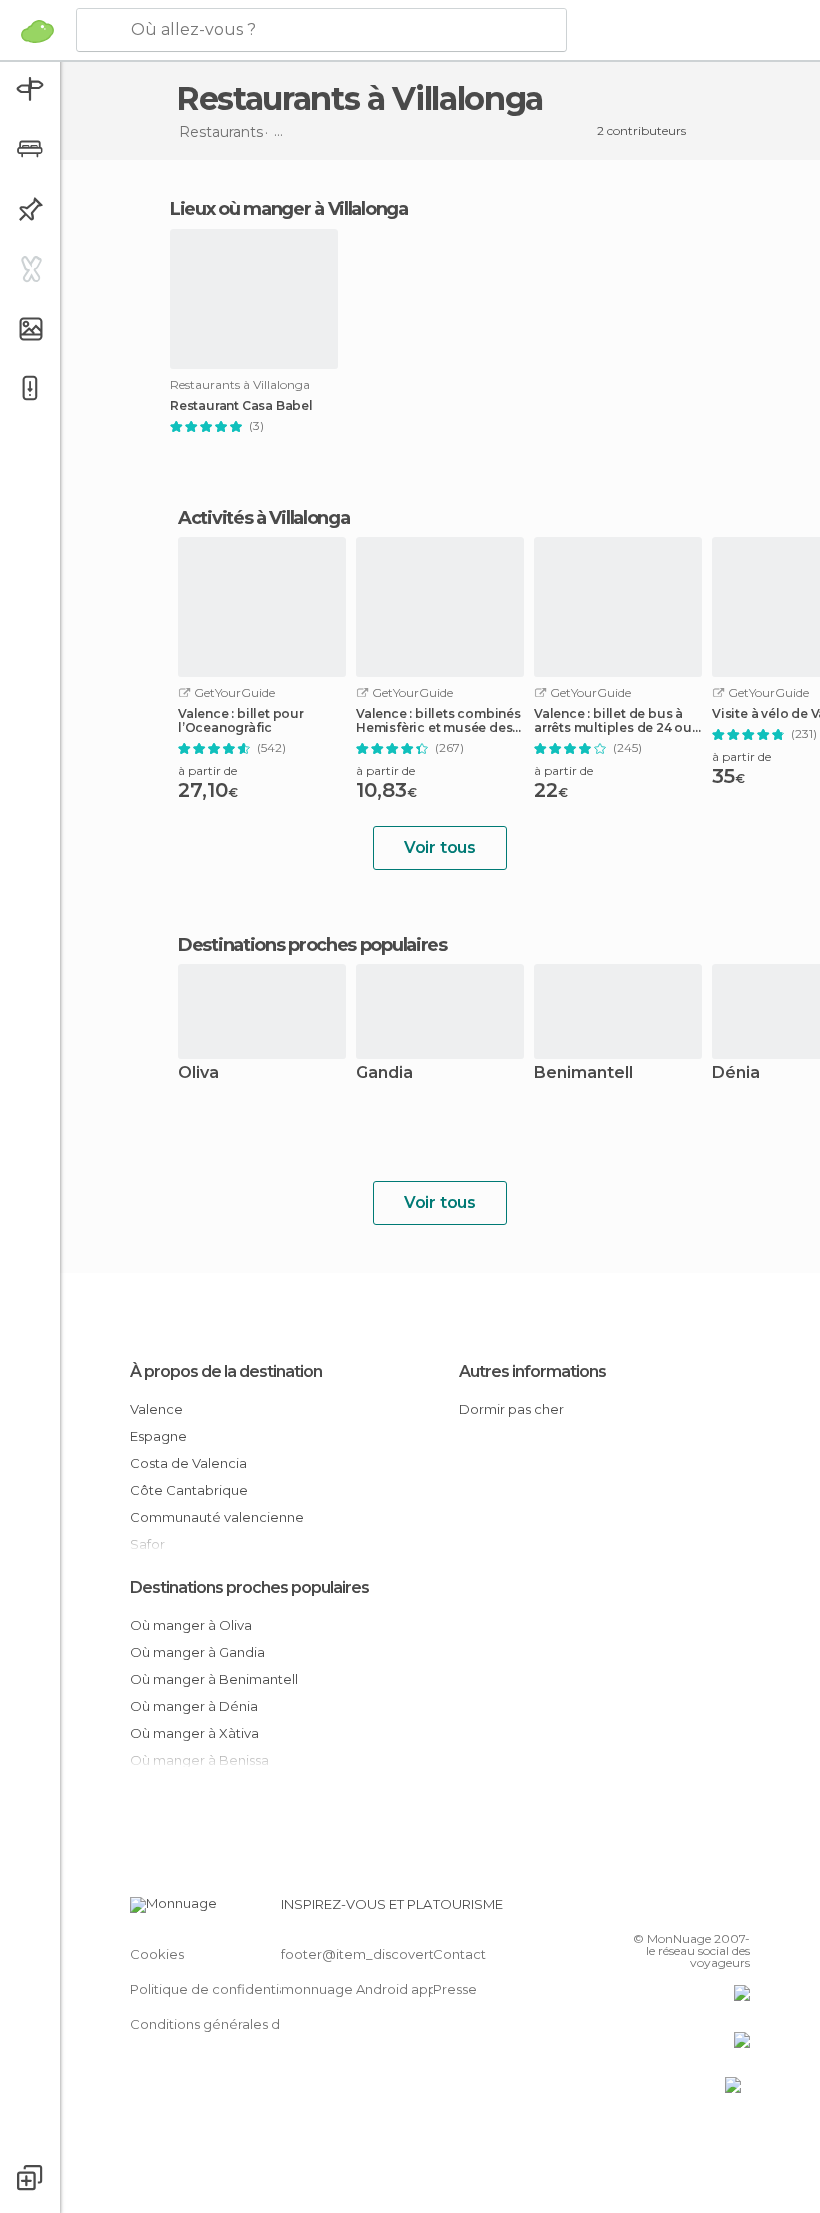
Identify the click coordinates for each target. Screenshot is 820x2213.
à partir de (207, 770)
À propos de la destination (226, 1371)
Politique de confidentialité (218, 1989)
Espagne (158, 1436)
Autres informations (532, 1371)
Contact (459, 1954)
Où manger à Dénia (194, 1706)
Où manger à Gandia (197, 1652)
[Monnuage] (37, 31)
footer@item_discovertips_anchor (393, 1954)
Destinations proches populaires (312, 945)
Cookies (157, 1954)
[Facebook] (659, 1910)
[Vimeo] (711, 1910)
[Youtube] (737, 1910)
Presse (455, 1989)
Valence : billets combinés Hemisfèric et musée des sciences (438, 721)
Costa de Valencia (188, 1463)
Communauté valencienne (217, 1517)
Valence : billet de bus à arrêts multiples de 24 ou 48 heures (613, 721)
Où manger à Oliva (191, 1625)
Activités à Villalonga (263, 518)
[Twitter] (685, 1910)
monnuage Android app (359, 1989)
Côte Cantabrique (189, 1490)
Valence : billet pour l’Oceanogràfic (241, 721)
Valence (156, 1409)
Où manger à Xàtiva (194, 1733)
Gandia (384, 1073)
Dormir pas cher (511, 1409)
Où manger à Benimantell (214, 1679)
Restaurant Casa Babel (241, 406)
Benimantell (583, 1073)
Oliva (198, 1073)
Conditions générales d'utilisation (237, 2024)
